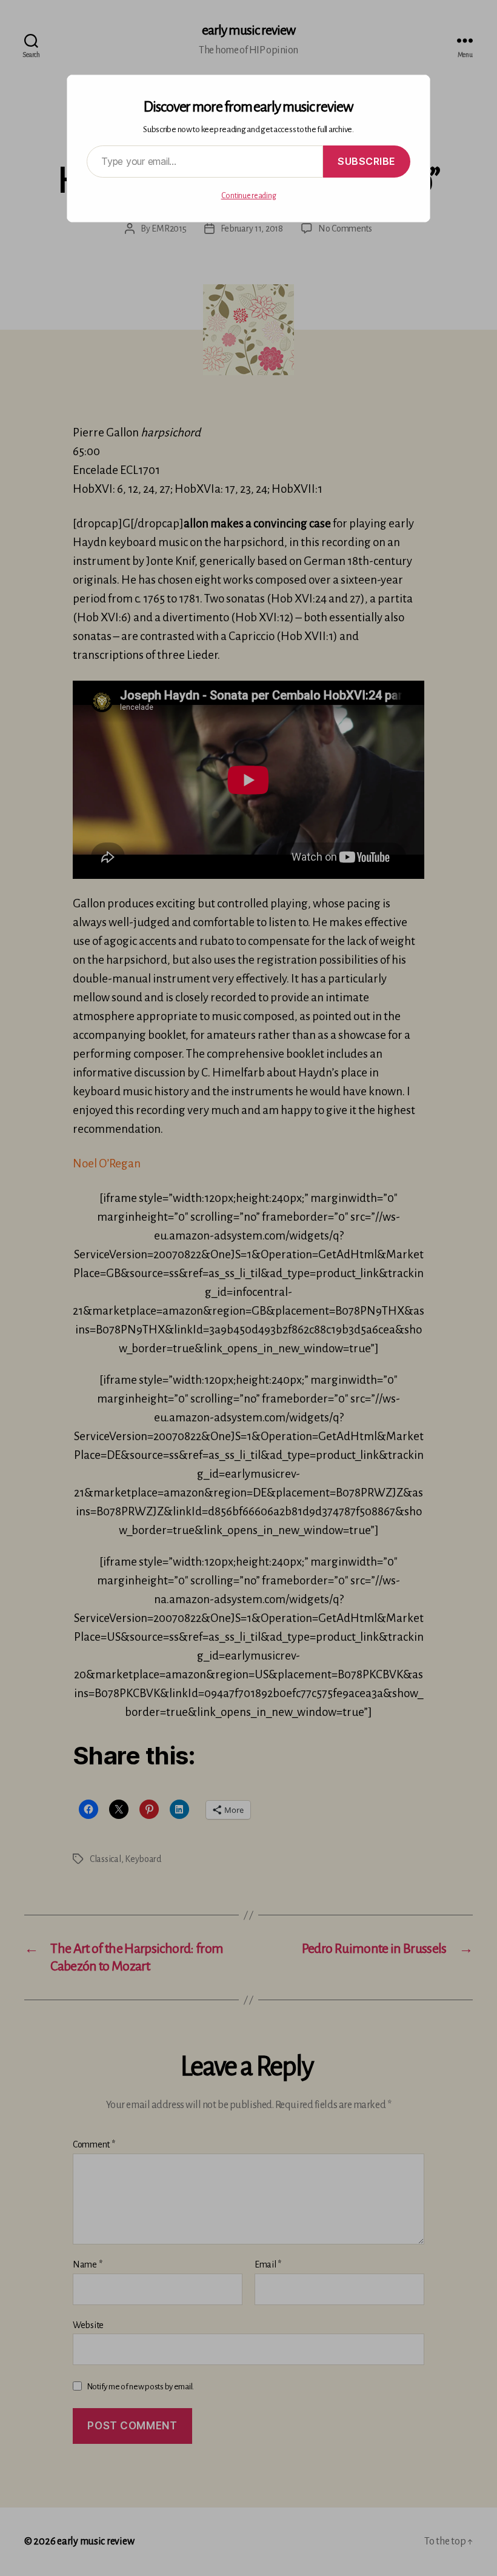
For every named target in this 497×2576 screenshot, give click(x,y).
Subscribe (367, 161)
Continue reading (249, 196)
